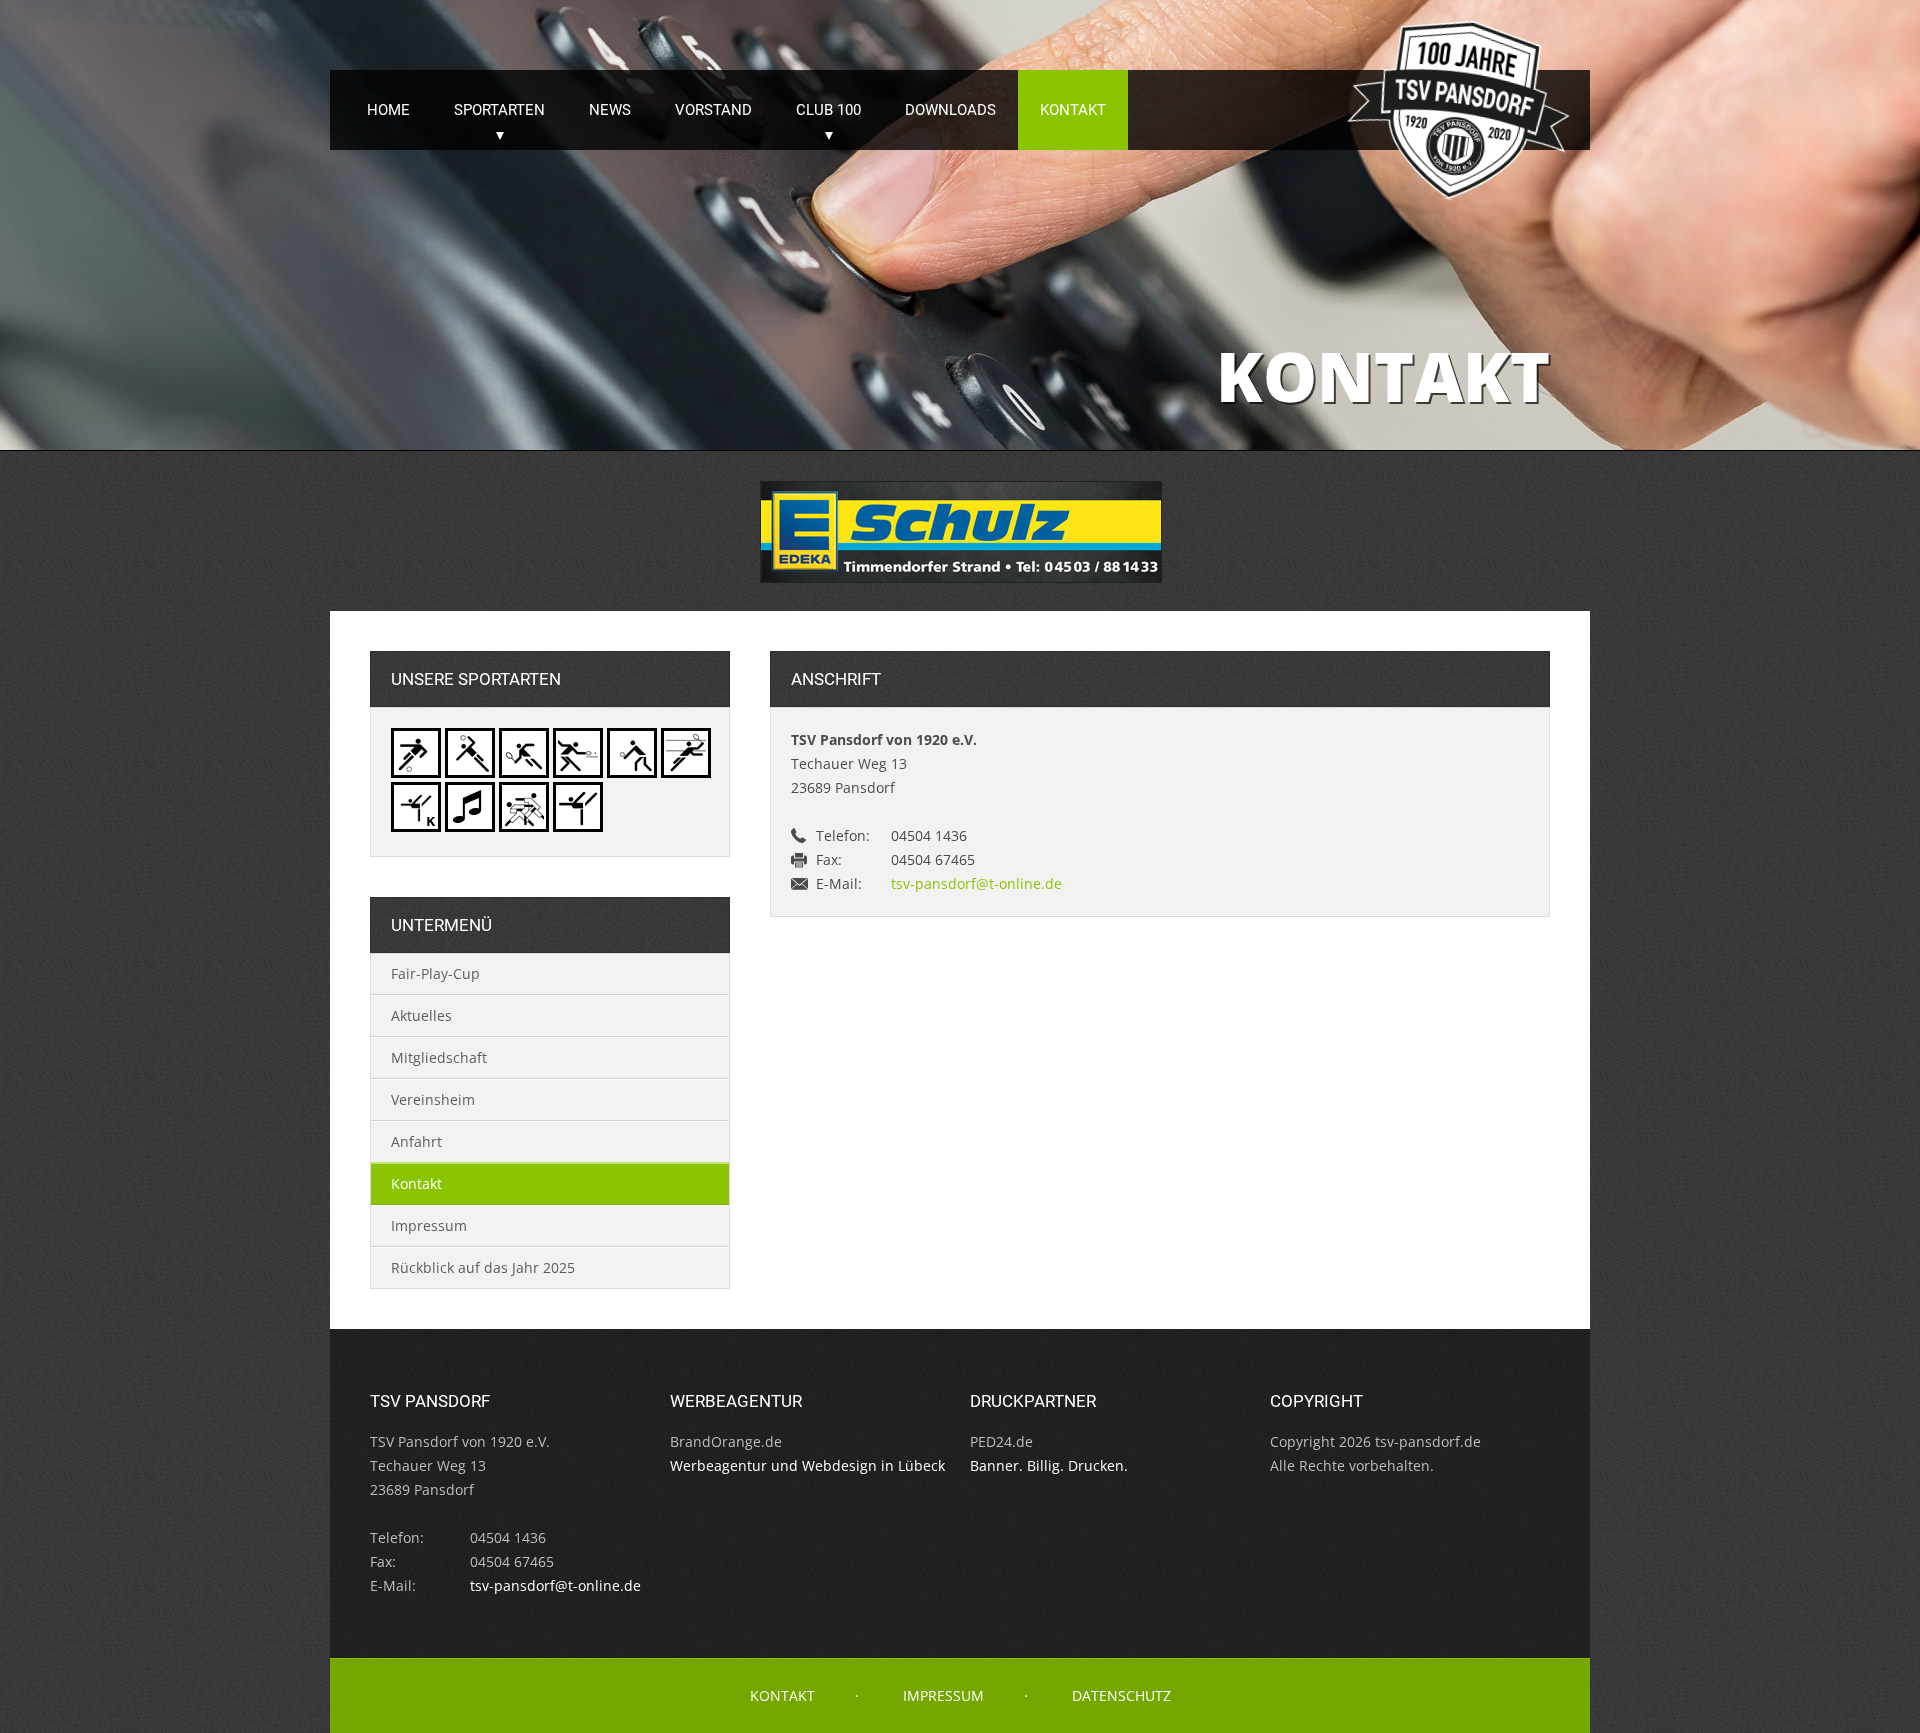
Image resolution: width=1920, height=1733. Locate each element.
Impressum (429, 1225)
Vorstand (713, 110)
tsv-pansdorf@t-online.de (976, 883)
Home (388, 110)
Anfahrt (416, 1141)
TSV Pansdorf (1460, 110)
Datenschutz (1121, 1695)
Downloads (950, 110)
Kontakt (1073, 110)
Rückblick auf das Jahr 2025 (483, 1267)
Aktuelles (421, 1015)
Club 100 (828, 110)
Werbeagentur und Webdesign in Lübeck (807, 1465)
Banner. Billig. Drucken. (1049, 1465)
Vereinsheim (433, 1099)
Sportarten (499, 110)
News (610, 110)
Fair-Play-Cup (435, 973)
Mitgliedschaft (439, 1057)
